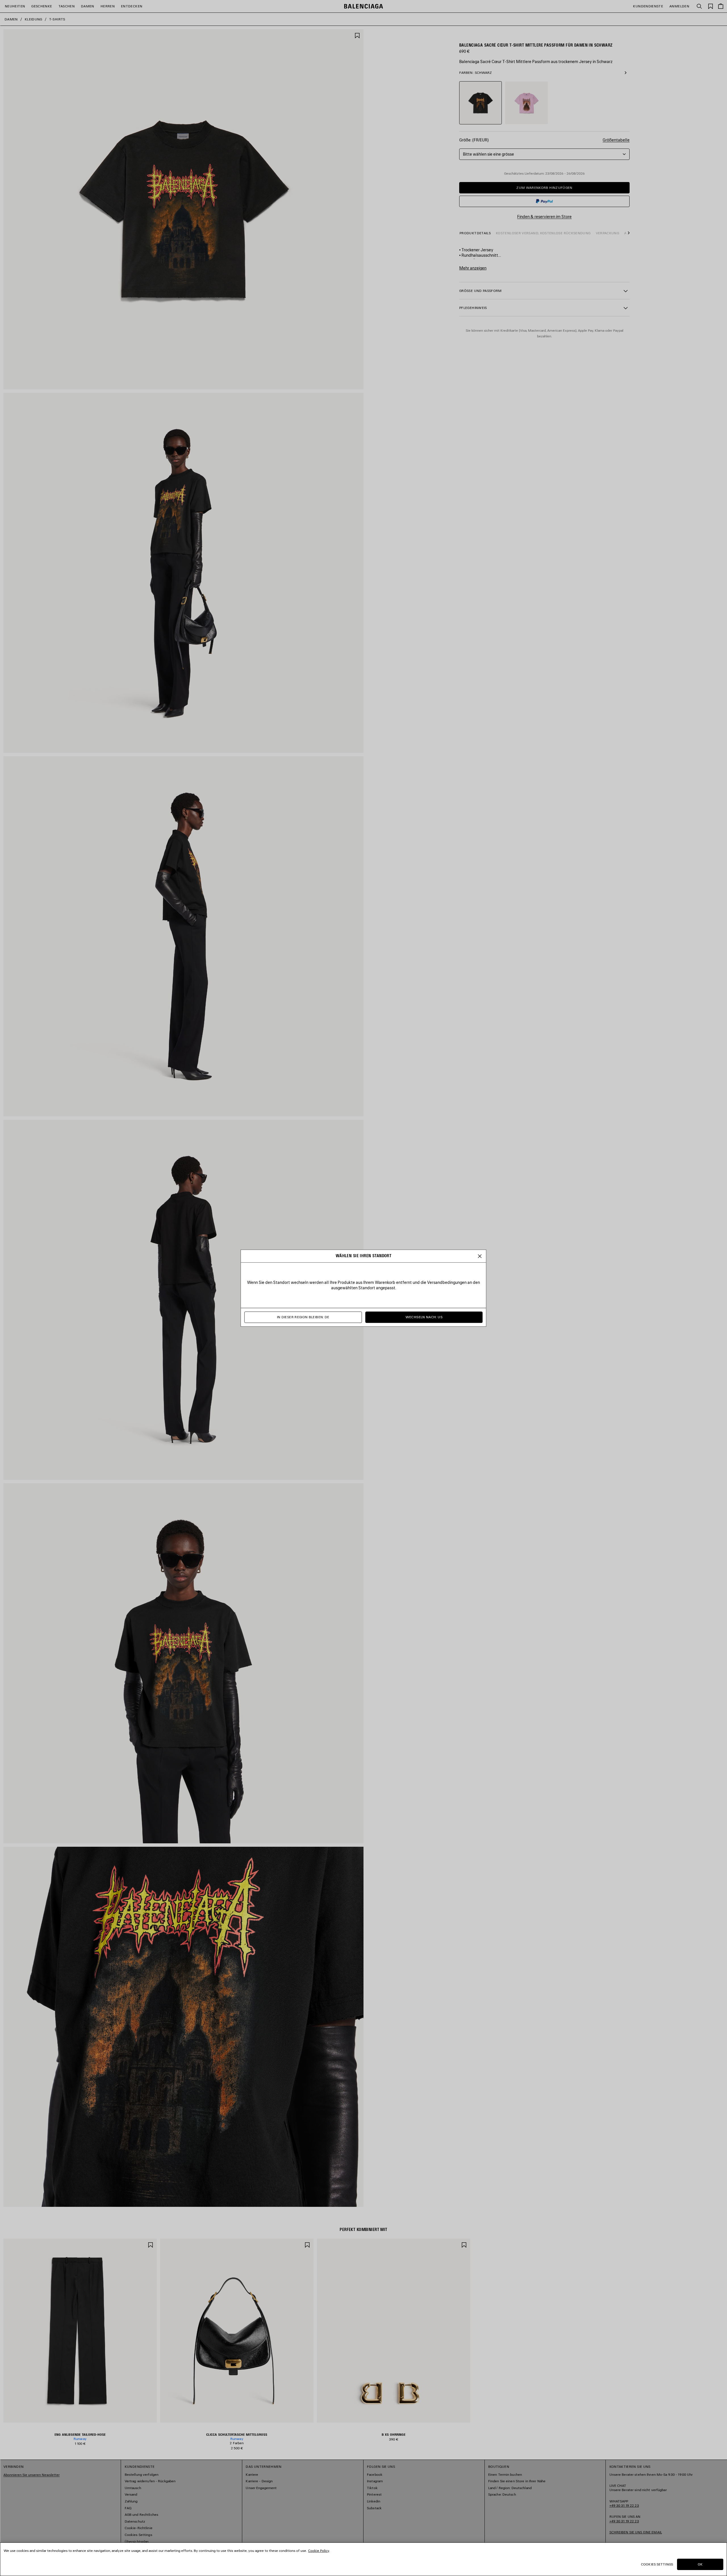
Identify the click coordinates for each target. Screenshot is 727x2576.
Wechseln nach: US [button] (424, 1317)
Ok (700, 2564)
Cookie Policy (319, 2551)
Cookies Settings (657, 2564)
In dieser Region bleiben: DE (303, 1317)
